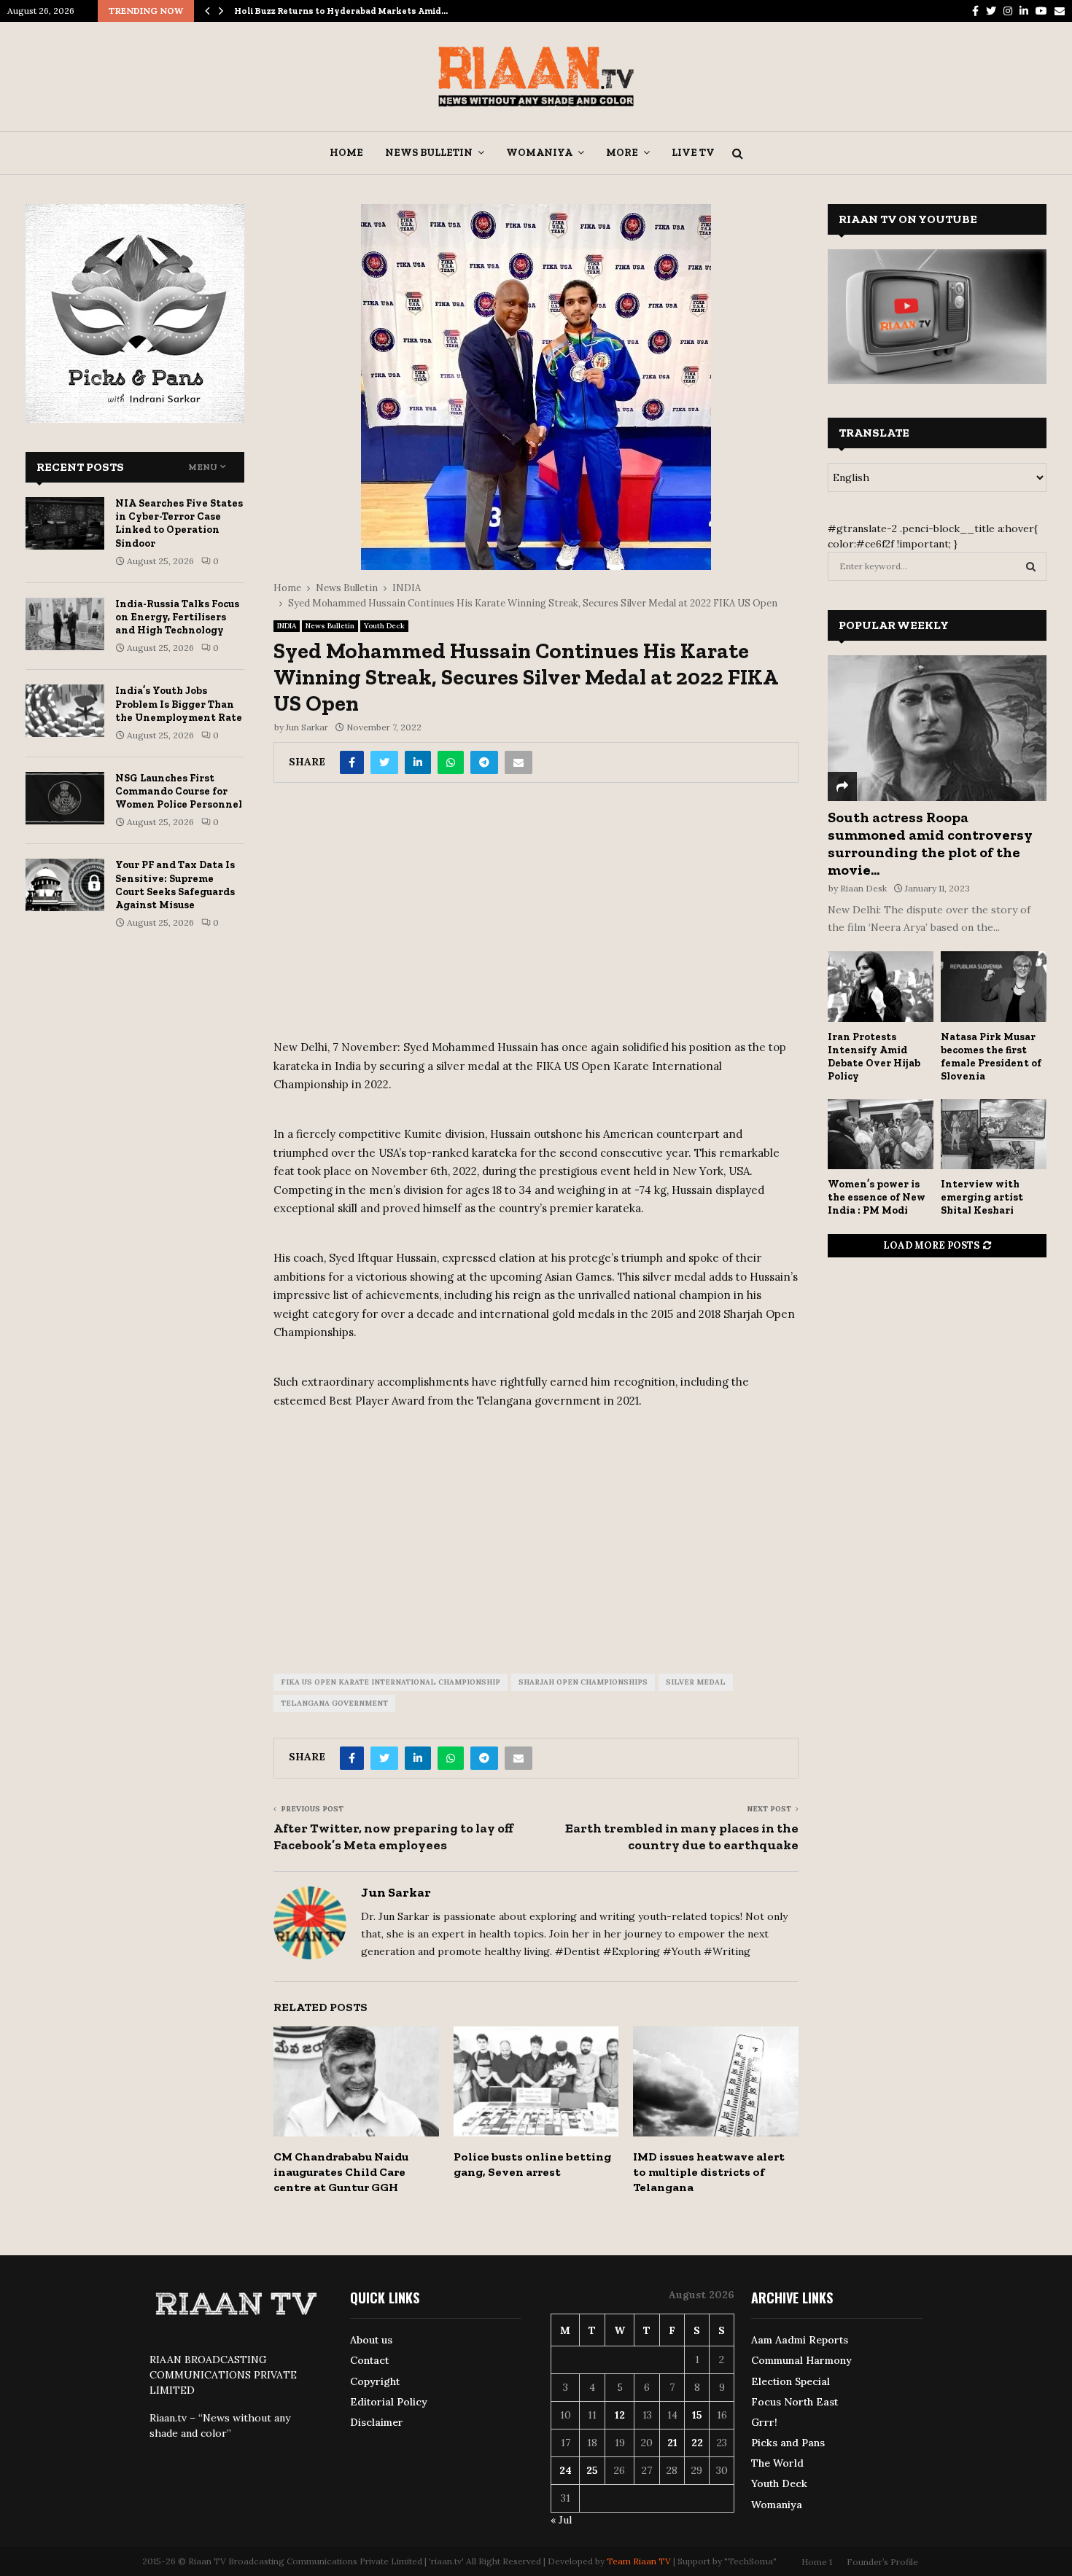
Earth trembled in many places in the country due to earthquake (682, 1837)
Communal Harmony (801, 2360)
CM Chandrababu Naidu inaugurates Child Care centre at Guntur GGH (341, 2172)
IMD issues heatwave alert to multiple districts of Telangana (709, 2172)
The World (777, 2463)
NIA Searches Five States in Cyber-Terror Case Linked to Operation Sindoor (179, 523)
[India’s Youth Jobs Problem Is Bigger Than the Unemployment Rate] (65, 711)
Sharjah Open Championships (583, 1682)
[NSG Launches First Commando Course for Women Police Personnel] (65, 798)
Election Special (791, 2381)
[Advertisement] (536, 916)
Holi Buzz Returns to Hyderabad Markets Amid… (341, 11)
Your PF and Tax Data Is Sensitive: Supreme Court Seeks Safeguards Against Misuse (175, 885)
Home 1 (817, 2562)
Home (346, 153)
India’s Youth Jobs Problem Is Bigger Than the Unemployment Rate (179, 704)
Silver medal (696, 1682)
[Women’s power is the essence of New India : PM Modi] (881, 1135)
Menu (203, 467)
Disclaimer (377, 2422)
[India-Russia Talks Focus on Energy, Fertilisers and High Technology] (65, 624)
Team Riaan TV (639, 2561)
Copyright (375, 2381)
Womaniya (539, 153)
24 (566, 2470)
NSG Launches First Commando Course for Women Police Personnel (179, 791)
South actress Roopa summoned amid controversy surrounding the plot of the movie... (930, 843)
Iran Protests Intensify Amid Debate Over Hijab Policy (874, 1057)
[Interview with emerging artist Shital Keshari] (994, 1135)
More (622, 153)
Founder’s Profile (882, 2562)
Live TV (693, 153)
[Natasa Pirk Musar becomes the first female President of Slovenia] (994, 987)
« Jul (561, 2520)
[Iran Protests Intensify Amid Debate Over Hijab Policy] (881, 987)
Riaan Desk (863, 888)
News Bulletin (429, 153)
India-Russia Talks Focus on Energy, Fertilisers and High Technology (177, 617)
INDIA (287, 626)
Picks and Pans (788, 2443)
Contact (369, 2360)
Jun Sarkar (307, 727)
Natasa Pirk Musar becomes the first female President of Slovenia (991, 1057)
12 (620, 2415)
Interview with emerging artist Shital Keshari (982, 1197)
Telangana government (334, 1703)
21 (672, 2443)
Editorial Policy (389, 2402)
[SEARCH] (1031, 566)
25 (592, 2470)
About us (371, 2340)
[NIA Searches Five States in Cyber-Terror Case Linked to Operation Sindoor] (65, 523)
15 (697, 2415)
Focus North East (795, 2402)
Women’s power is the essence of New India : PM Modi (877, 1197)
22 (697, 2443)
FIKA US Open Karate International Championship (391, 1682)
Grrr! (764, 2422)
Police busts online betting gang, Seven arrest (532, 2164)
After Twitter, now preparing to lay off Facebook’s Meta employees (393, 1837)
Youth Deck (384, 626)
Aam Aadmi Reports (800, 2340)
